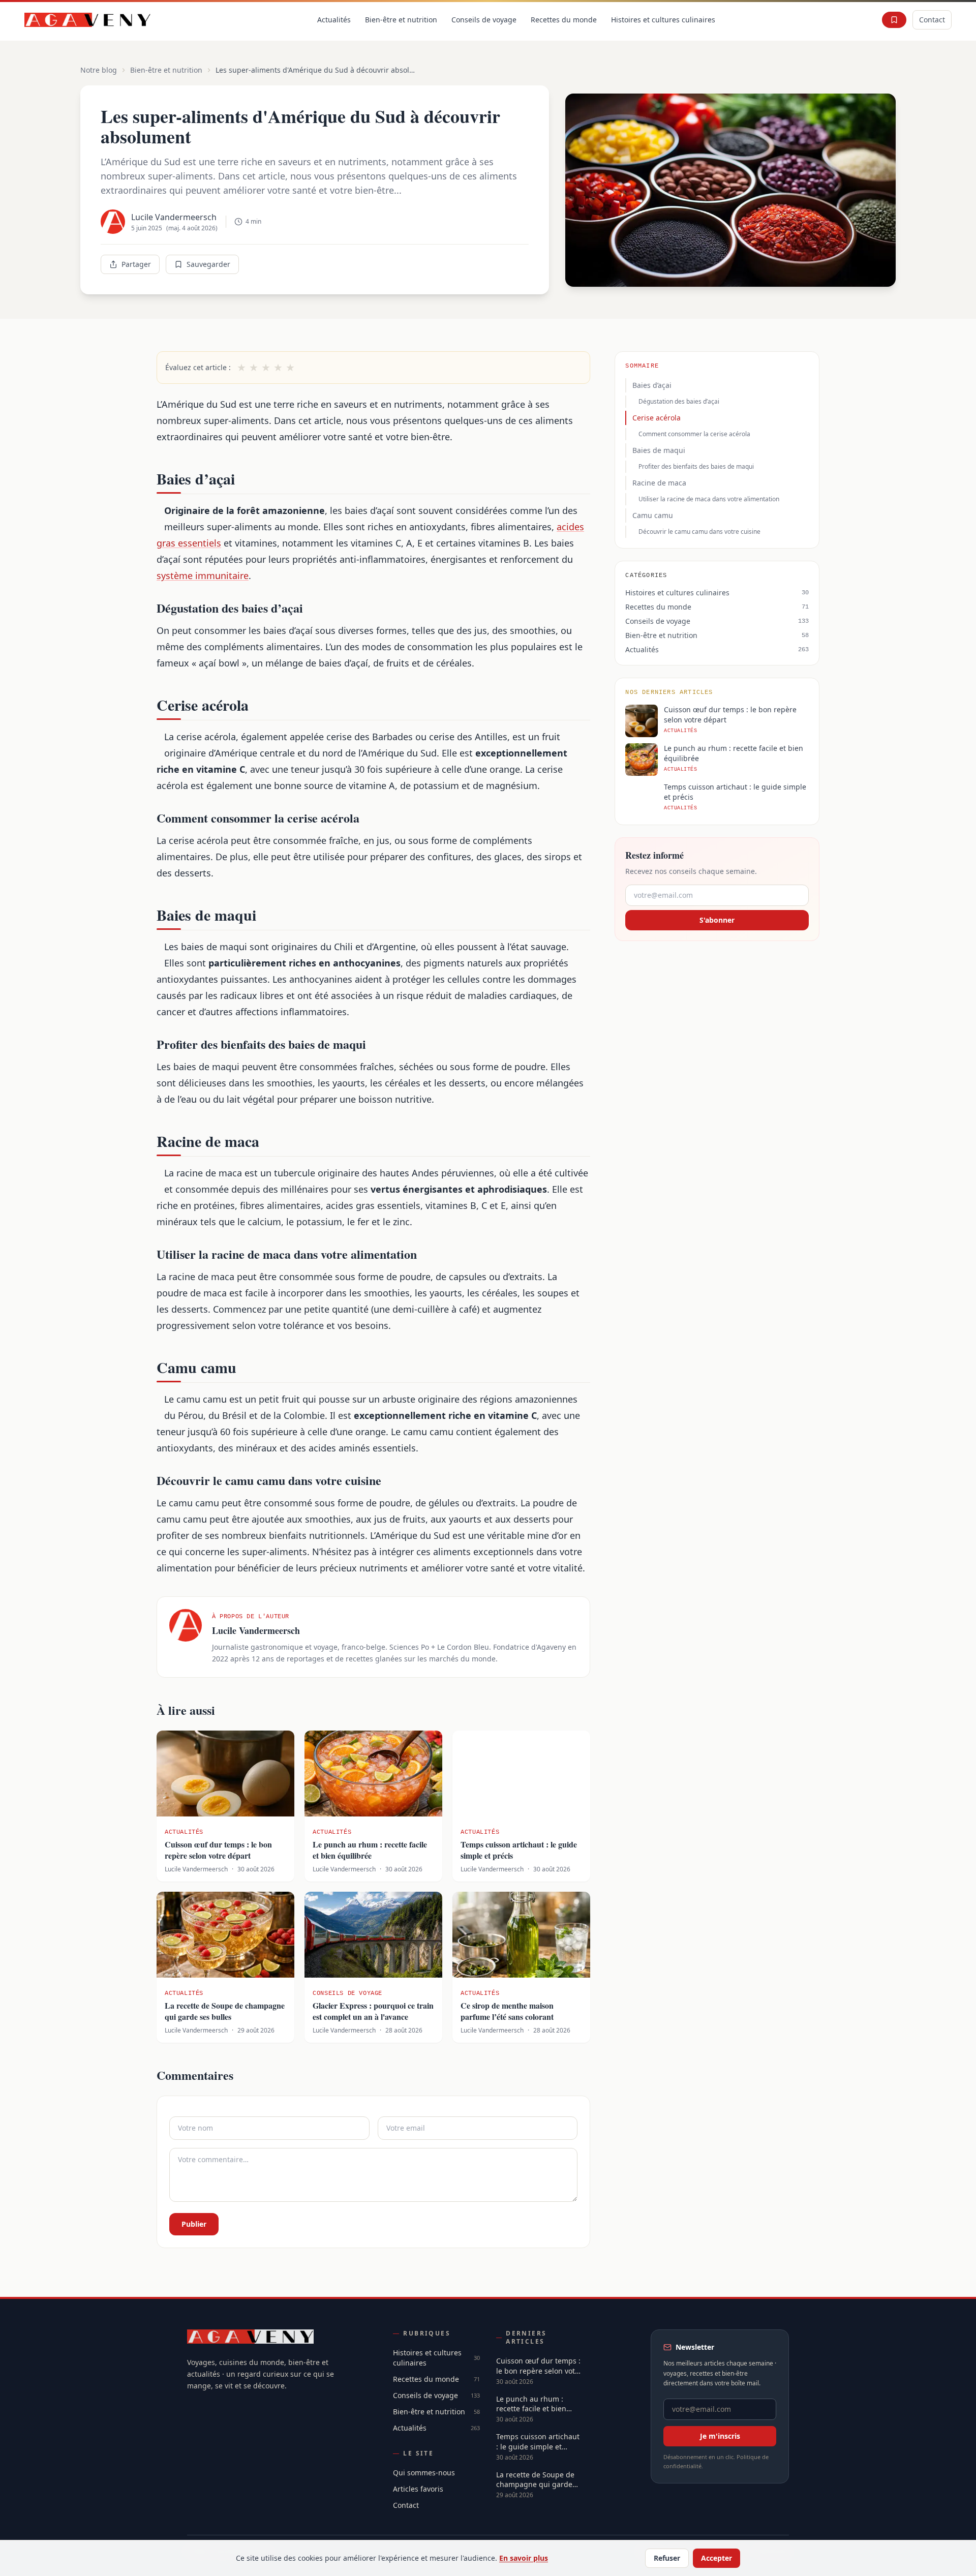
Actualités (334, 20)
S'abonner (717, 920)
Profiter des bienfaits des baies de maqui (696, 466)
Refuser (667, 2558)
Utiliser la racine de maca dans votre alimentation (709, 499)
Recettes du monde (564, 20)
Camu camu (653, 515)
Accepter (716, 2558)
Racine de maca (659, 483)
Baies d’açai (652, 385)
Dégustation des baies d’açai (679, 401)
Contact (932, 20)
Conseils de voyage (484, 20)
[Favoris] (894, 20)
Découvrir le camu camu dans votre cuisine (699, 532)
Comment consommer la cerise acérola (694, 434)
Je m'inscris (720, 2436)
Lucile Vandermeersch (174, 217)
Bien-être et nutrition (401, 20)
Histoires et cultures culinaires (663, 20)
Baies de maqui (659, 450)
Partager (136, 264)
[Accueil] (88, 20)
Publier (194, 2224)
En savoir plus (524, 2558)
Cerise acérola (657, 418)
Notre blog (99, 70)
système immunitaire (203, 575)
